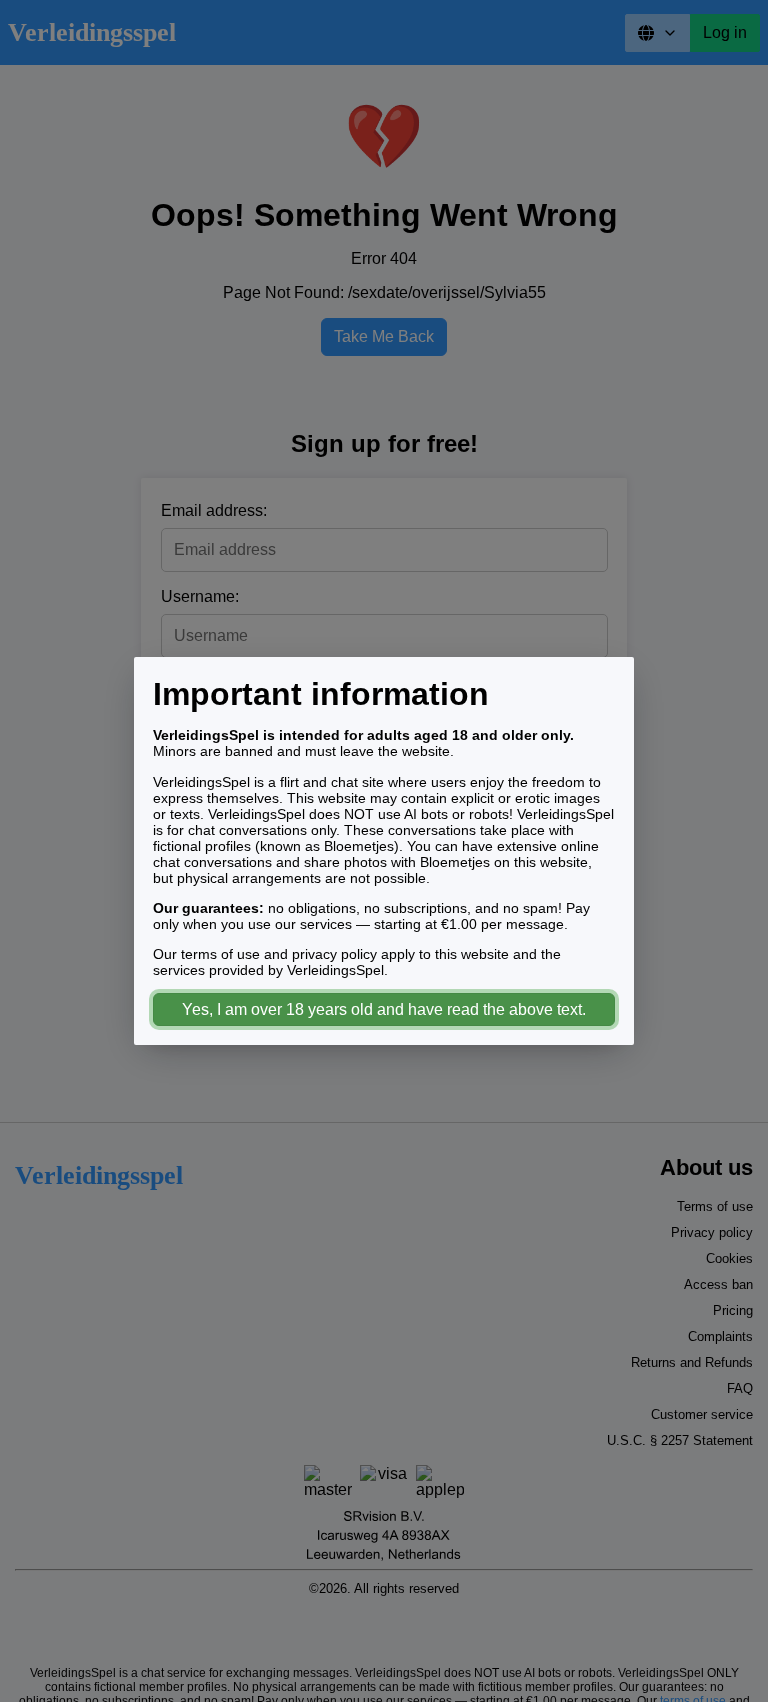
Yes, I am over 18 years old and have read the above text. (384, 1009)
